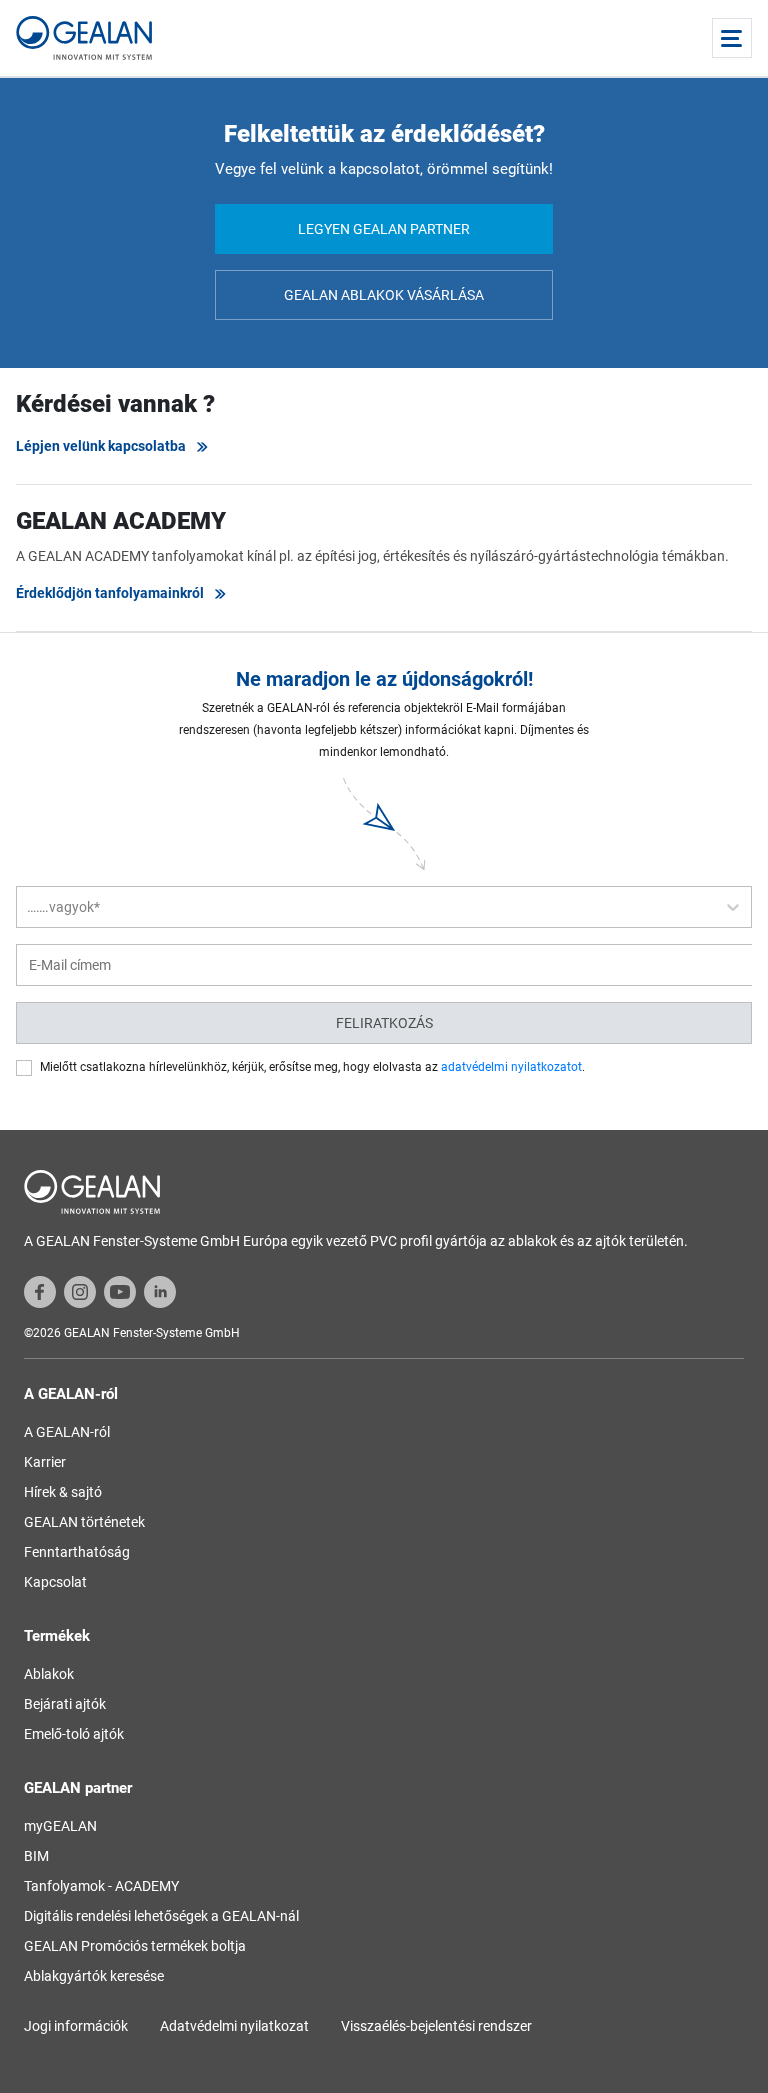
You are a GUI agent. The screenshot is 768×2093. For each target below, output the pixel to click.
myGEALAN (60, 1826)
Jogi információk (76, 2026)
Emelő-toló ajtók (74, 1734)
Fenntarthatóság (77, 1552)
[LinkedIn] (160, 1291)
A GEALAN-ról (67, 1432)
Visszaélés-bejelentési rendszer (436, 2026)
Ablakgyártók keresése (94, 1976)
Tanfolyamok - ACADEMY (101, 1886)
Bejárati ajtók (65, 1704)
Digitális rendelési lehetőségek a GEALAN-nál (161, 1916)
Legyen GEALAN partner (384, 229)
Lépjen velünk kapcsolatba (101, 446)
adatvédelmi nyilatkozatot (511, 1067)
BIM (36, 1856)
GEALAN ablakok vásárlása (384, 295)
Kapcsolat (55, 1582)
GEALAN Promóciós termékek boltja (135, 1946)
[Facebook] (40, 1291)
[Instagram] (80, 1291)
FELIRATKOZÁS (384, 1023)
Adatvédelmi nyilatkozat (234, 2026)
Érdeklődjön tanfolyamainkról (110, 593)
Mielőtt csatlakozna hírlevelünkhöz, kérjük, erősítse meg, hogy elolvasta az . (312, 1067)
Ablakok (49, 1674)
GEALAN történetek (84, 1522)
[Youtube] (120, 1291)
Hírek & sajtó (63, 1492)
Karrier (45, 1462)
